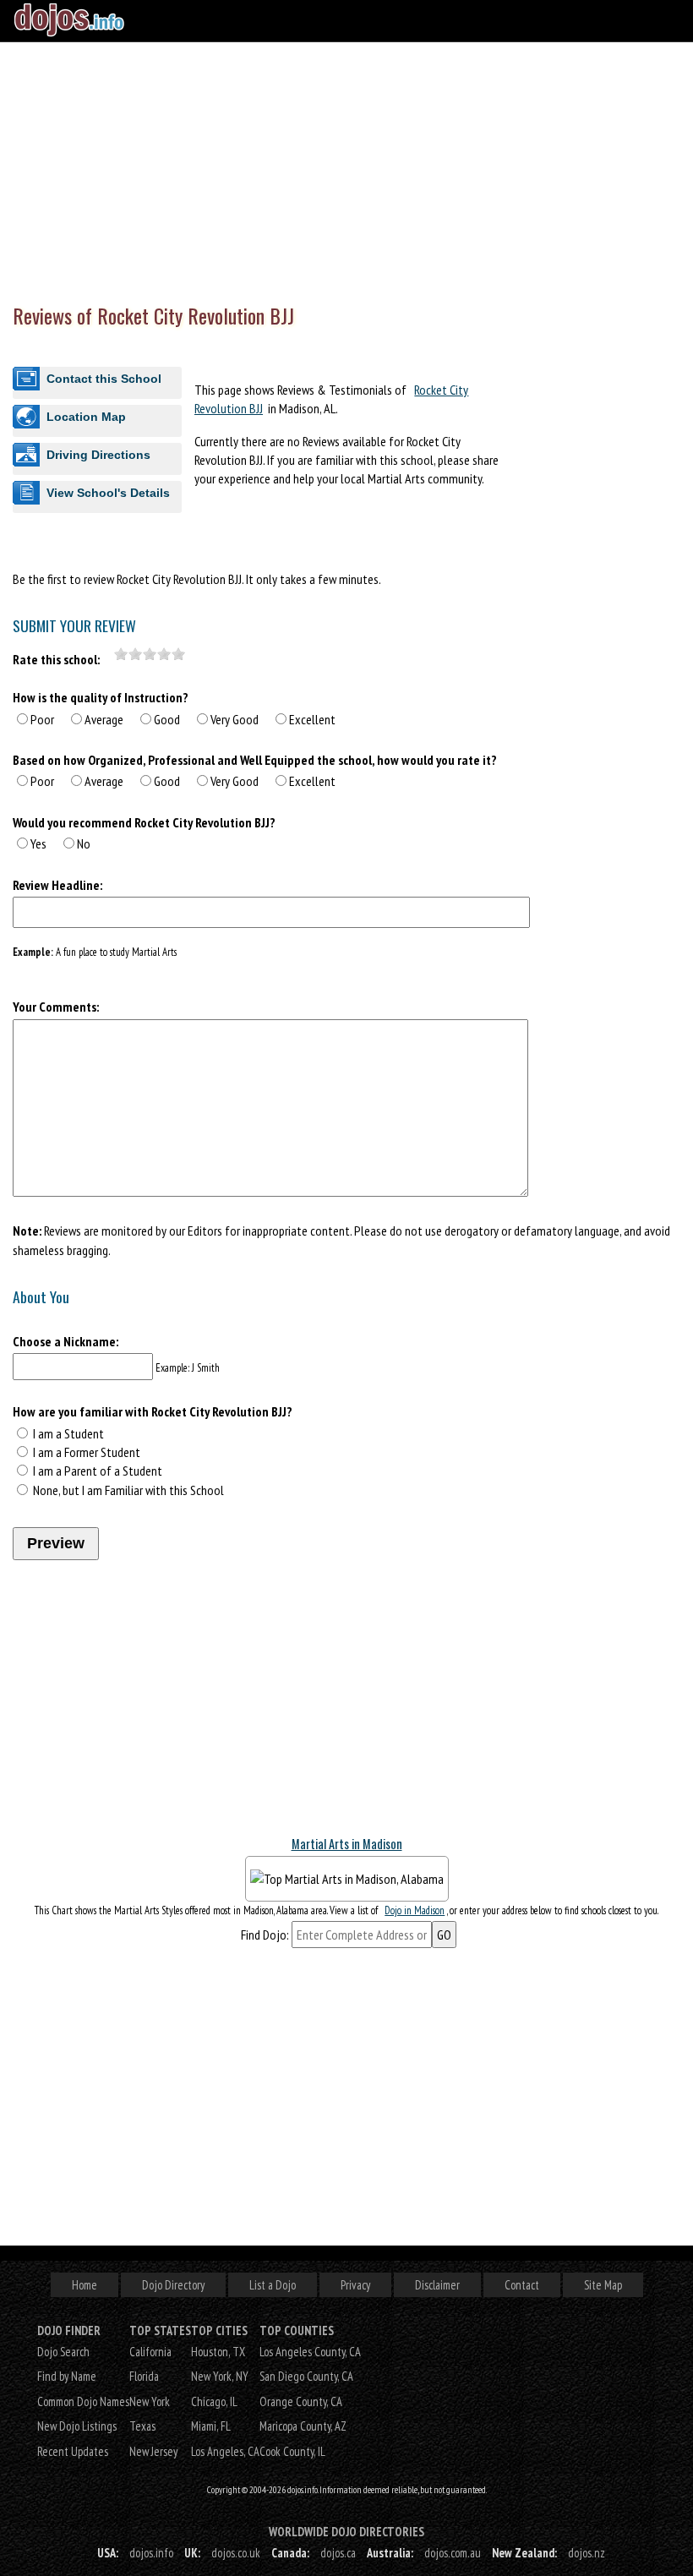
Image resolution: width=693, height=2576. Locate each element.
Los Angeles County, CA (310, 2352)
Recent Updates (73, 2451)
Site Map (603, 2285)
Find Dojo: (265, 1935)
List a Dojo (273, 2285)
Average (104, 719)
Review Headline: (57, 885)
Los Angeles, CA (225, 2451)
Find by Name (67, 2376)
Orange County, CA (301, 2401)
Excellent (312, 719)
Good (167, 719)
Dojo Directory (173, 2285)
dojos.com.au (453, 2553)
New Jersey (153, 2451)
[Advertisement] (346, 169)
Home (85, 2285)
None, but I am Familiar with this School (128, 1490)
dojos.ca (338, 2553)
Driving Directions (98, 455)
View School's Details (108, 493)
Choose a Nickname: (65, 1341)
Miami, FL (211, 2426)
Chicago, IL (214, 2401)
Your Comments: (56, 1007)
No (84, 843)
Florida (144, 2376)
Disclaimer (437, 2285)
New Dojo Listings (77, 2426)
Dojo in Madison (415, 1910)
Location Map (86, 417)
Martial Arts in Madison (347, 1844)
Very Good (235, 719)
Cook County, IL (292, 2451)
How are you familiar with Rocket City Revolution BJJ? (153, 1411)
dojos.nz (587, 2553)
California (150, 2352)
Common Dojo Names (83, 2401)
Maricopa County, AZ (303, 2426)
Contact (522, 2285)
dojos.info (151, 2553)
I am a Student (68, 1433)
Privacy (355, 2285)
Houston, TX (218, 2352)
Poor (42, 719)
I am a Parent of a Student (98, 1471)
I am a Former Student (87, 1452)
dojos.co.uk (236, 2553)
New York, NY (220, 2376)
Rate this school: (56, 659)
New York (150, 2401)
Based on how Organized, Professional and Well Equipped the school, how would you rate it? (255, 760)
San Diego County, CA (306, 2376)
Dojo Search (63, 2352)
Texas (142, 2426)
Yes (38, 843)
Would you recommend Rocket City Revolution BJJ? (144, 822)
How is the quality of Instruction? (101, 697)
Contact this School (104, 379)
